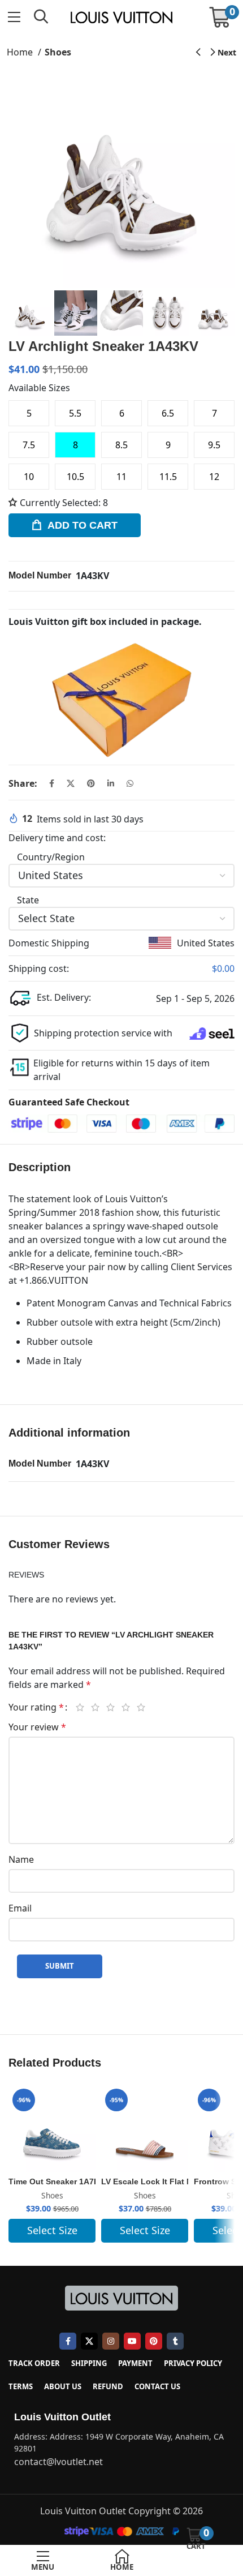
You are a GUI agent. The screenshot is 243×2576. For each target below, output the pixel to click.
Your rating (36, 1707)
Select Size (52, 2230)
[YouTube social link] (132, 2341)
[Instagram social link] (111, 2341)
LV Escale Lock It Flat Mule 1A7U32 (169, 2181)
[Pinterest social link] (91, 783)
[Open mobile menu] (14, 17)
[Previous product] (198, 53)
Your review (37, 1727)
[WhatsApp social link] (130, 783)
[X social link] (71, 783)
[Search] (41, 17)
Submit (60, 1966)
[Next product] (224, 53)
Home (21, 52)
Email (20, 1908)
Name (21, 1859)
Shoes (58, 52)
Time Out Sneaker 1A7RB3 (59, 2181)
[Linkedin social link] (111, 783)
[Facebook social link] (52, 783)
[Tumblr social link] (175, 2341)
